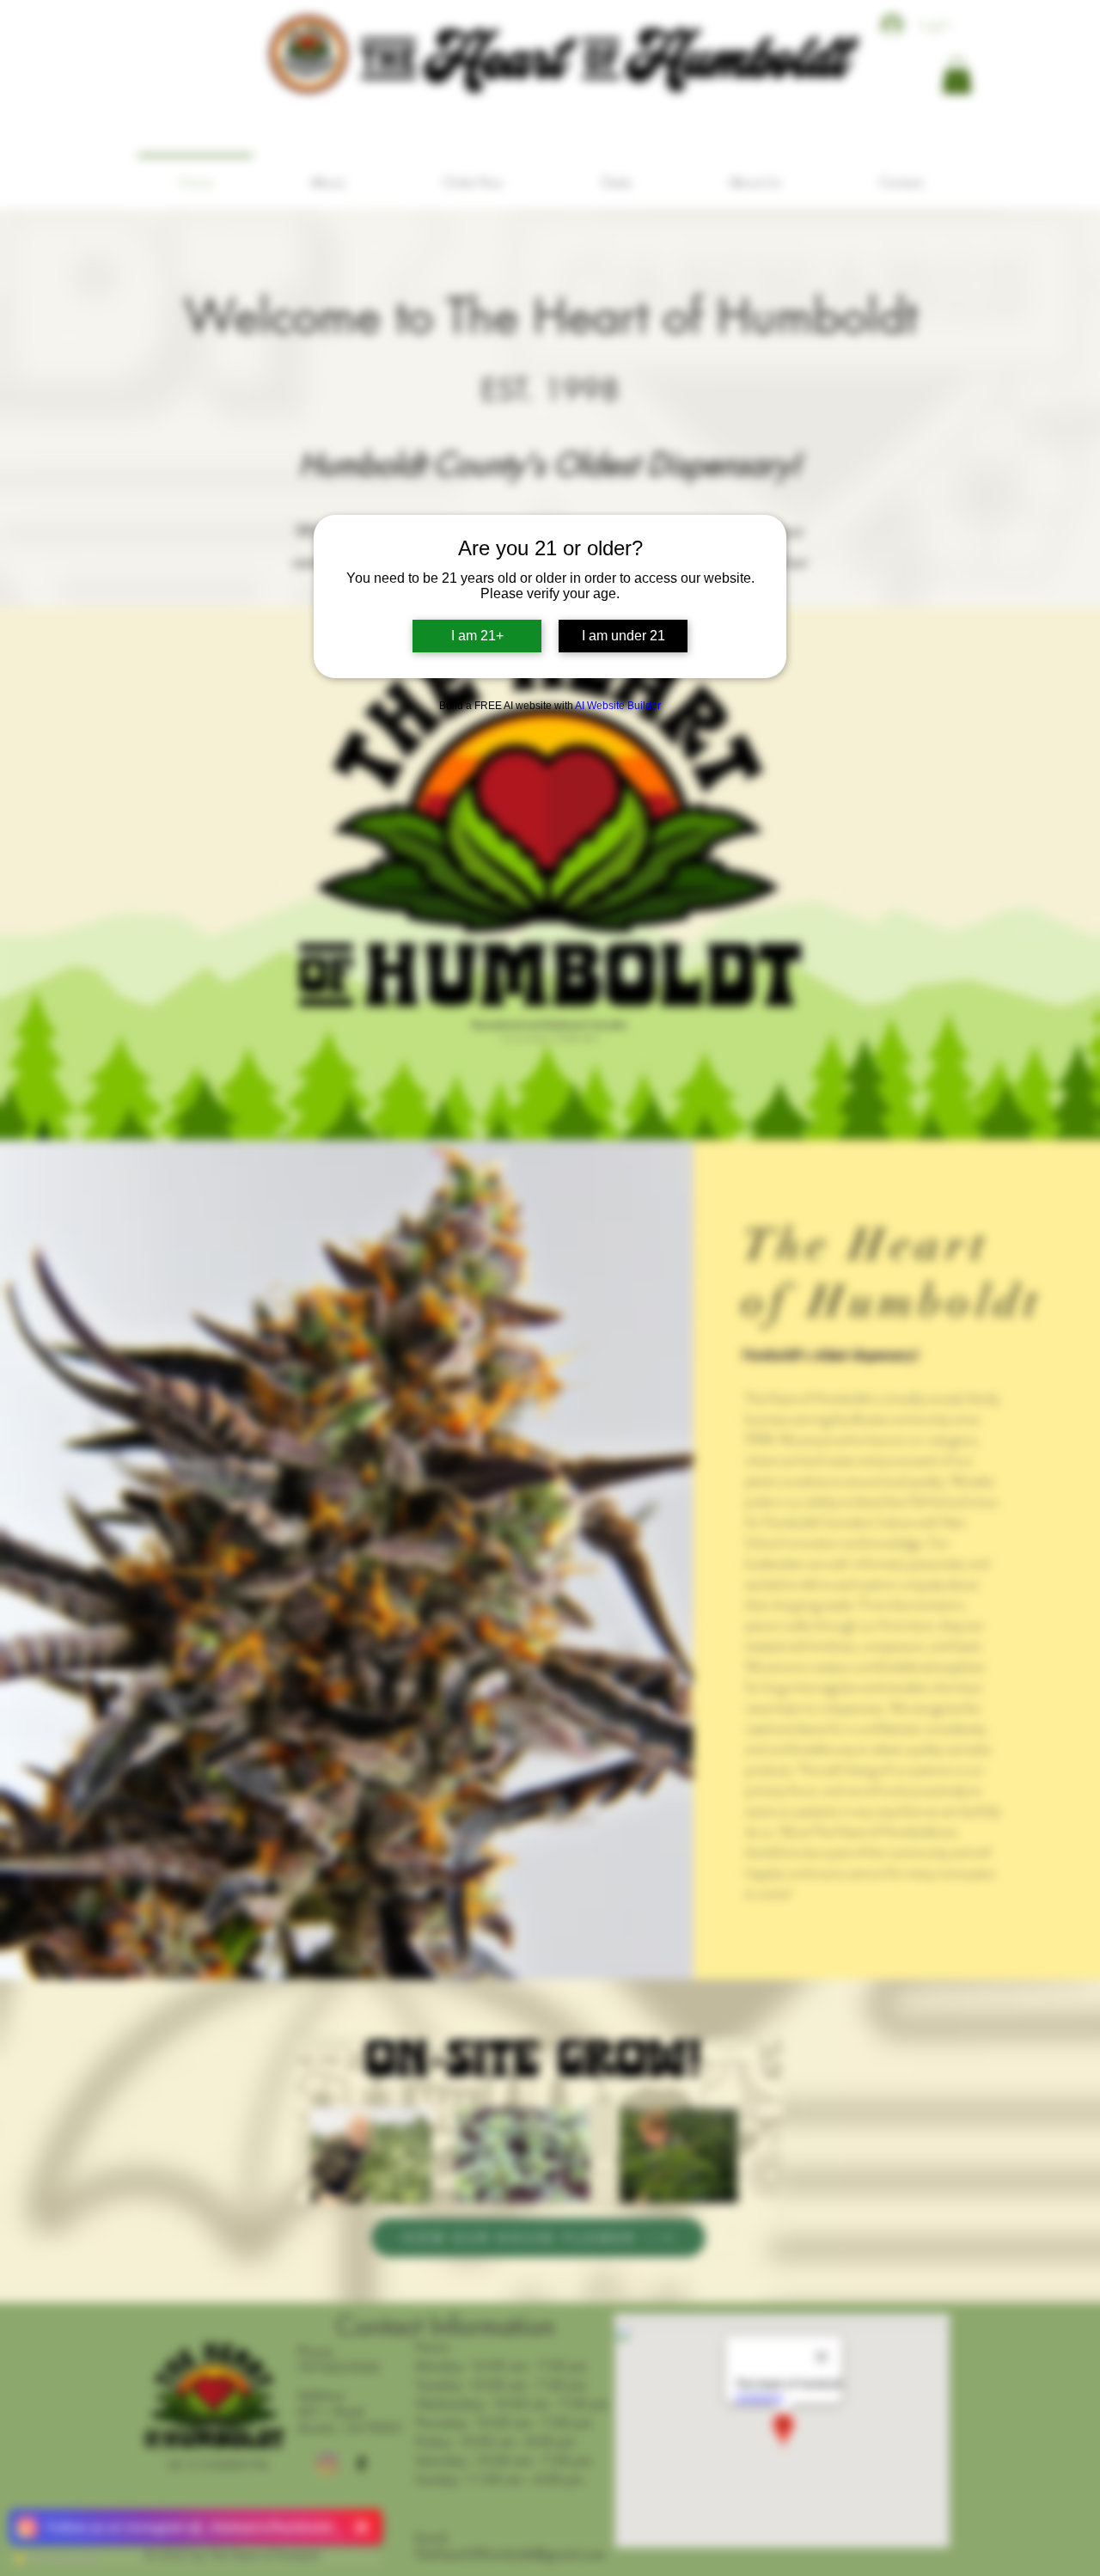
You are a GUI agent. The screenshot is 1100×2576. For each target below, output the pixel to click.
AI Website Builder (618, 706)
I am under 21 (623, 636)
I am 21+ (477, 636)
